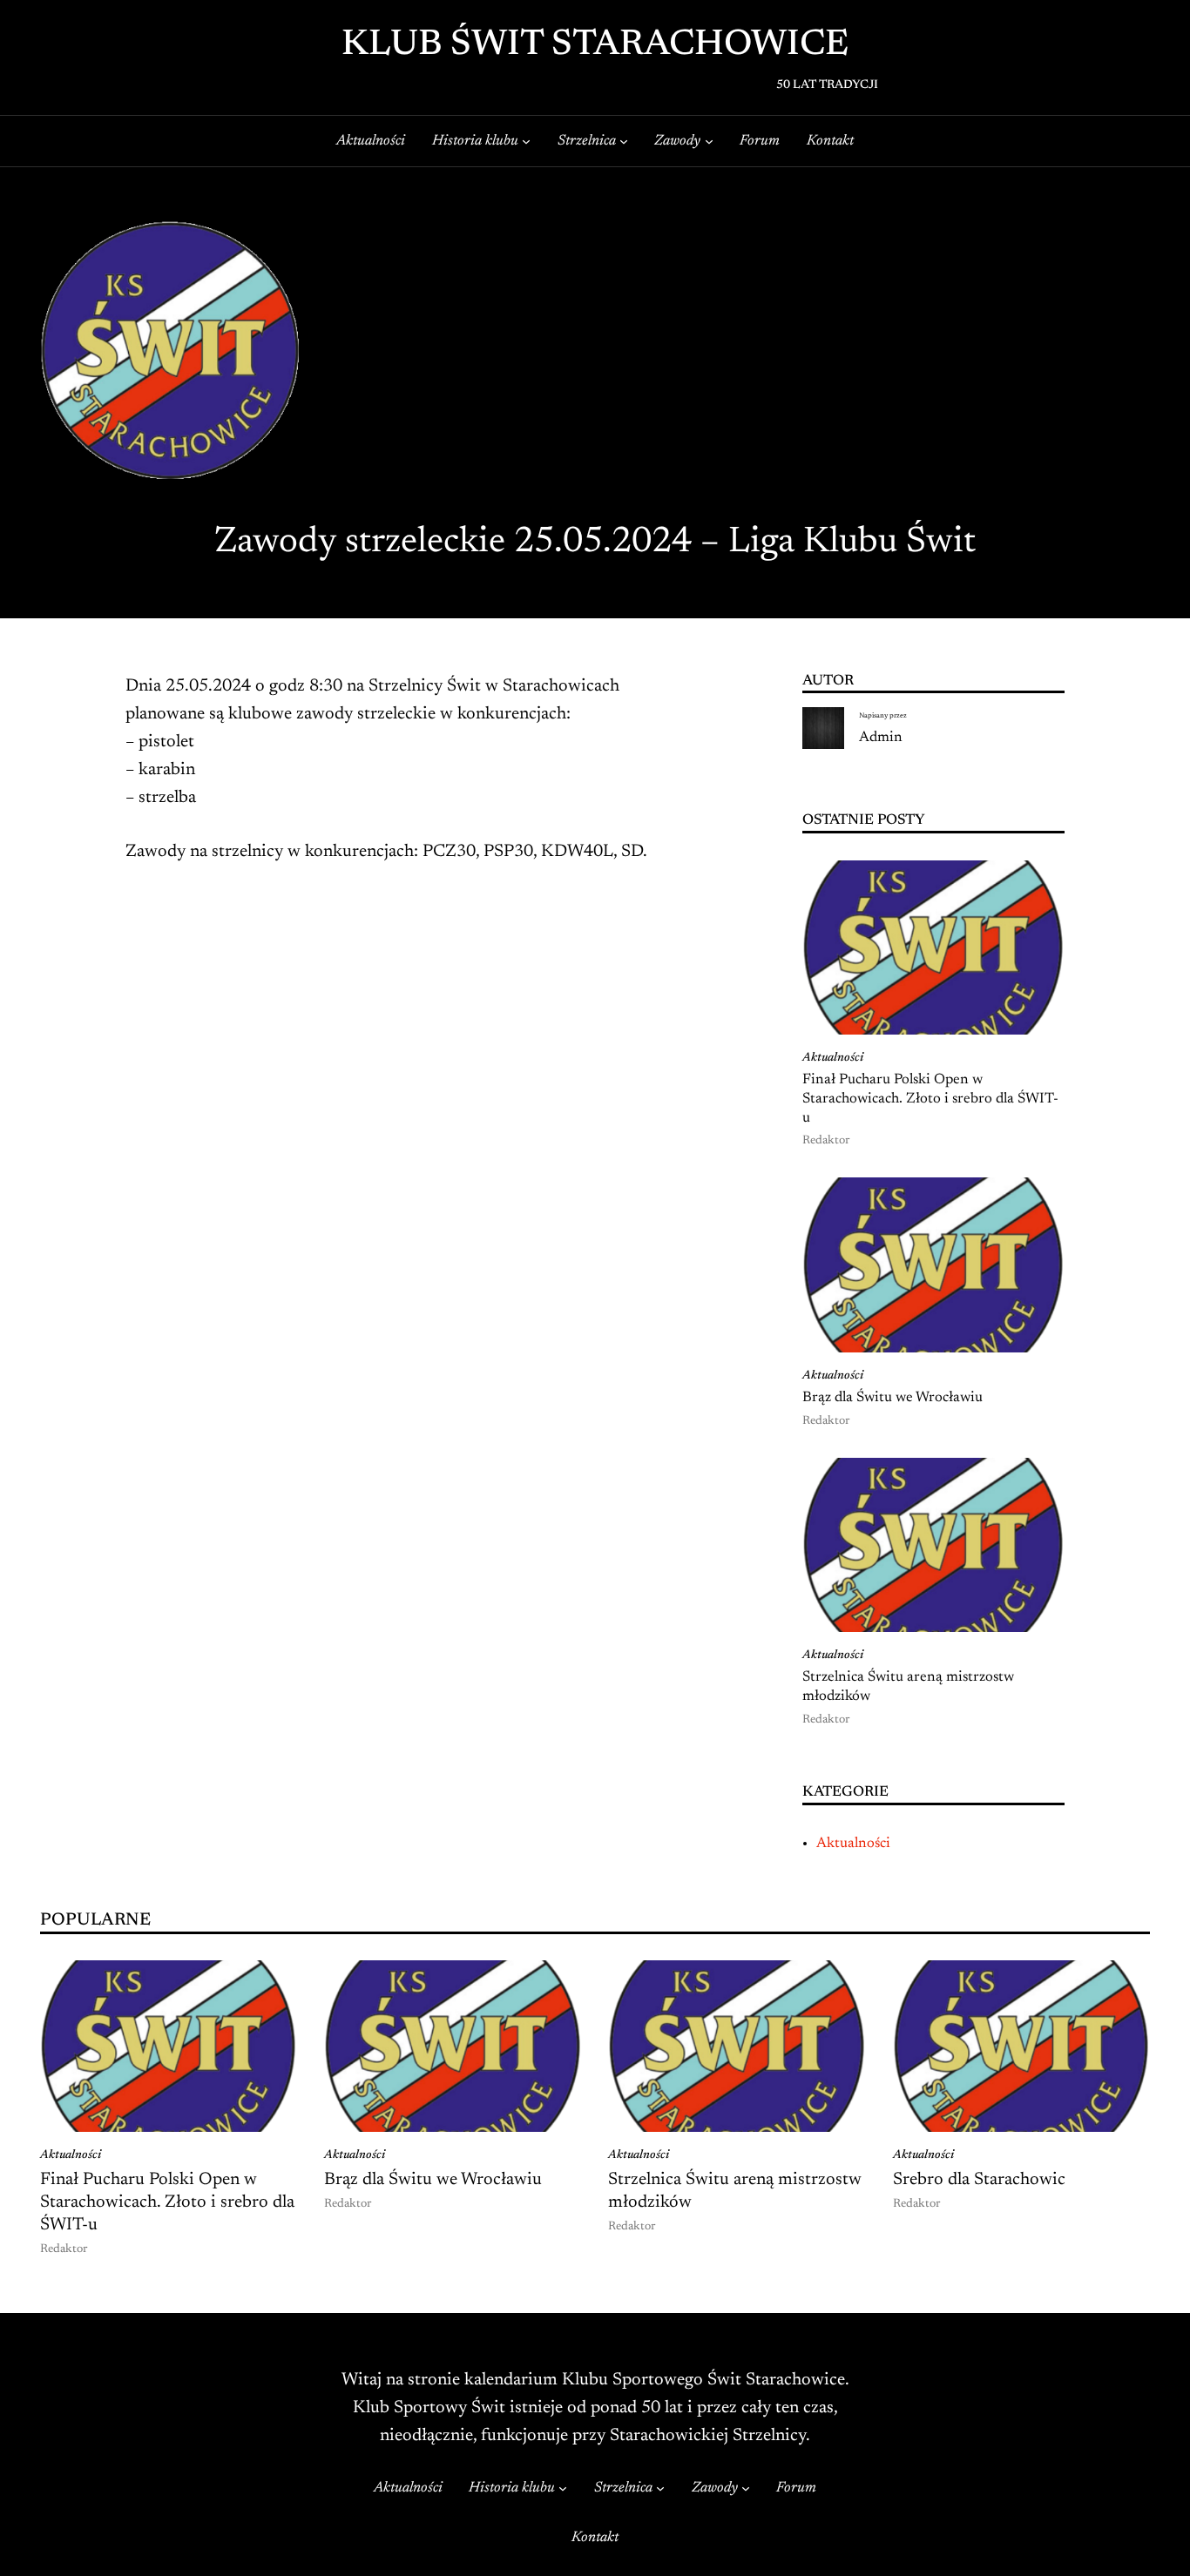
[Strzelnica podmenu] (624, 141)
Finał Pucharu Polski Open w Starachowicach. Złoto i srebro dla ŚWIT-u (930, 1099)
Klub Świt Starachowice (595, 46)
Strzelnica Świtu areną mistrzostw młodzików (908, 1687)
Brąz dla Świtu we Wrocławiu (892, 1398)
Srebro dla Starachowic (979, 2180)
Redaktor (826, 1141)
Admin (881, 738)
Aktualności (833, 1058)
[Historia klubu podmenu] (526, 141)
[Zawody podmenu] (709, 141)
